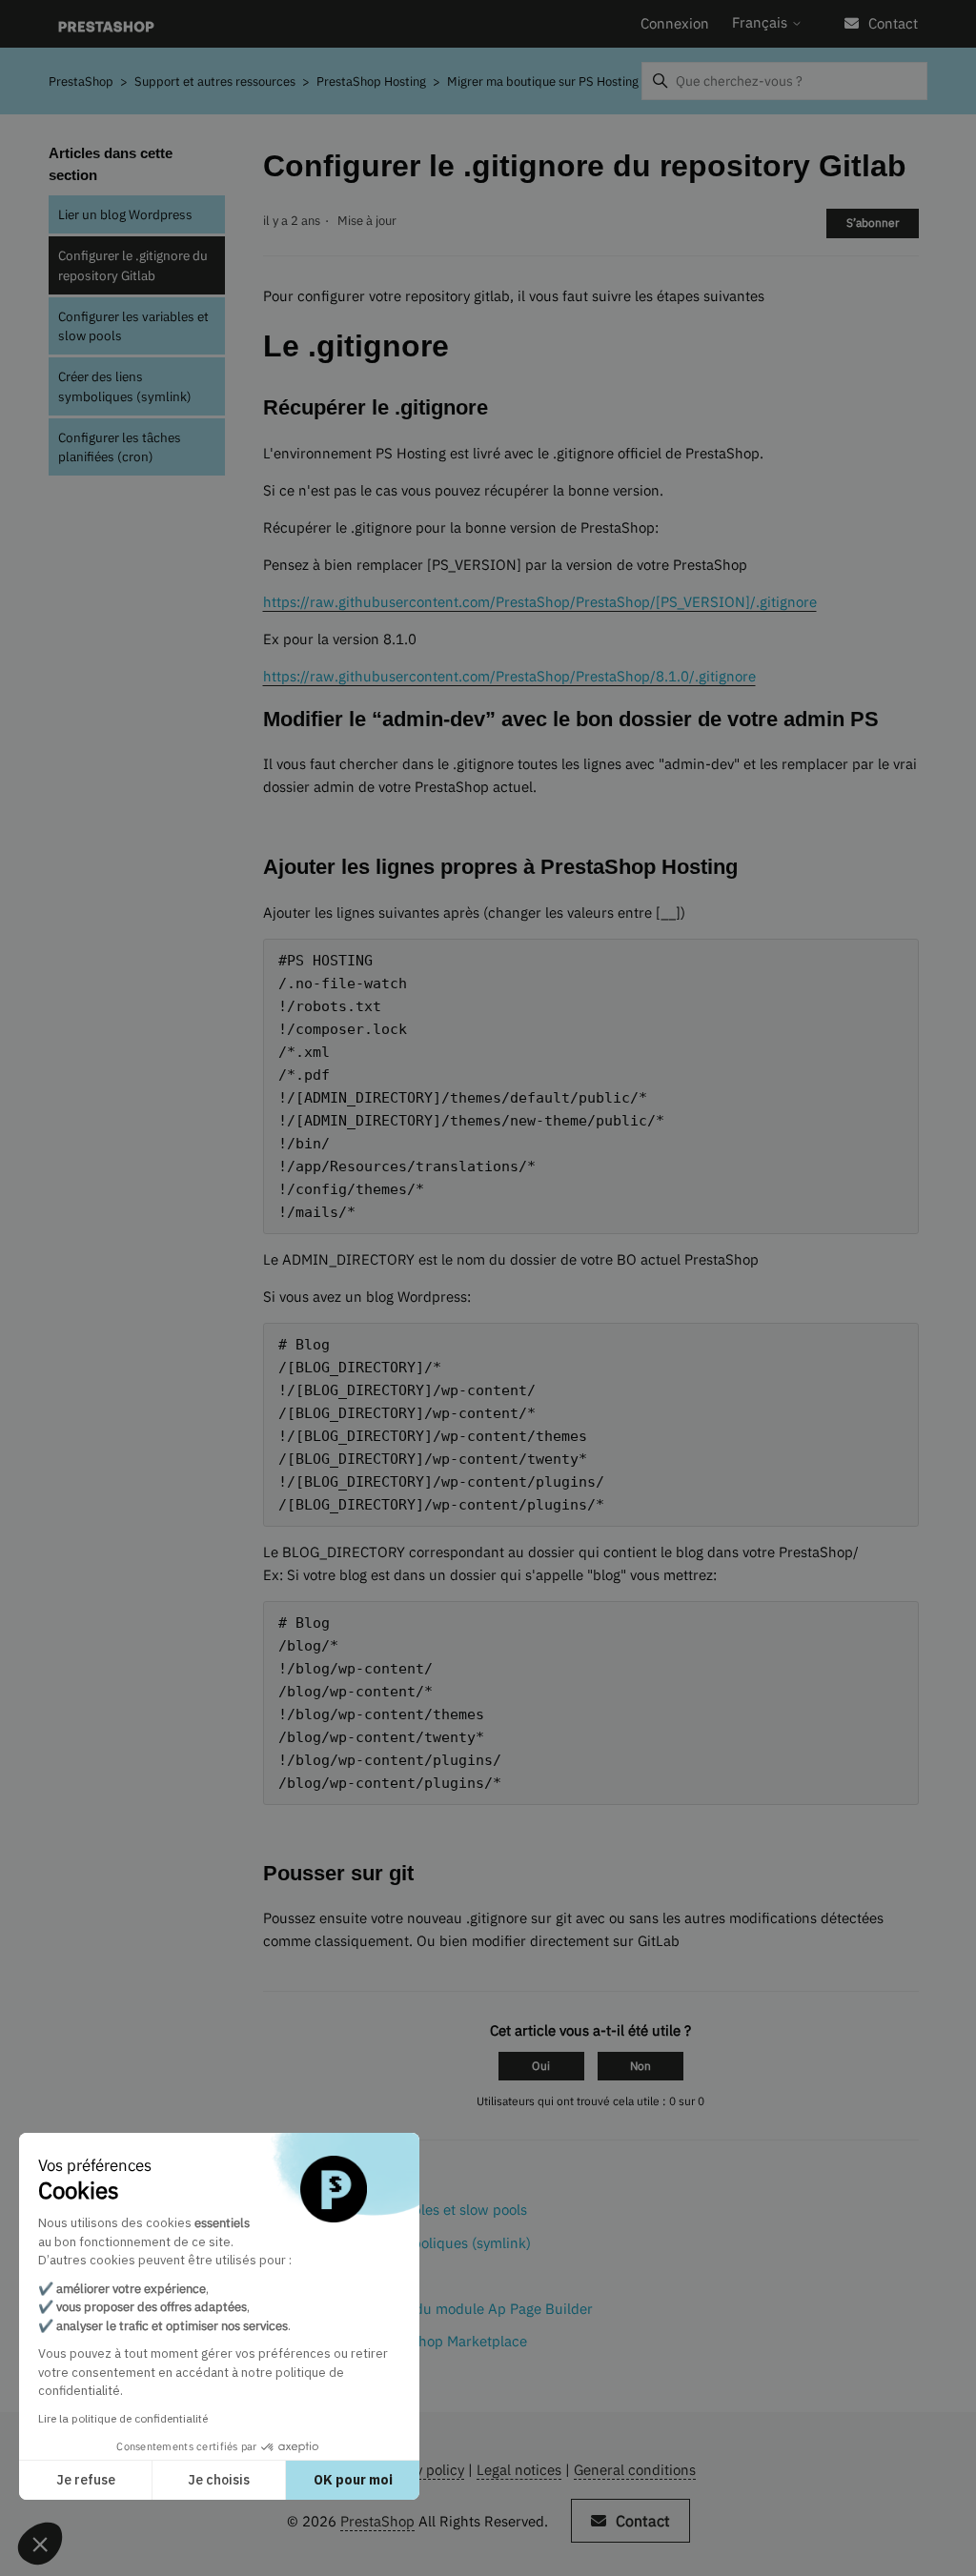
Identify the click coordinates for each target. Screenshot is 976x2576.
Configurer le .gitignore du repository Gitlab (133, 265)
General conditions (635, 2470)
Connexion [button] (675, 23)
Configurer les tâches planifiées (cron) (120, 447)
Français (762, 22)
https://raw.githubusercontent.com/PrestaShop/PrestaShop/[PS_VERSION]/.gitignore (540, 602)
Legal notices (519, 2470)
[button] (40, 2544)
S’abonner (873, 223)
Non (640, 2066)
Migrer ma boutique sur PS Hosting (543, 81)
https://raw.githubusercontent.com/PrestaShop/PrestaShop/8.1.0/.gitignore (509, 676)
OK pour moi (353, 2480)
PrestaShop (81, 81)
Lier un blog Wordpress (125, 214)
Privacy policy (420, 2470)
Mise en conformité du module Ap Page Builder (440, 2309)
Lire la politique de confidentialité (123, 2418)
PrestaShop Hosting (371, 81)
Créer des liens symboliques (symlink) (125, 386)
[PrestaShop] (106, 24)
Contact (893, 23)
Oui (541, 2066)
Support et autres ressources (215, 81)
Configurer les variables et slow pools (133, 326)
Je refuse (86, 2480)
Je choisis (219, 2480)
